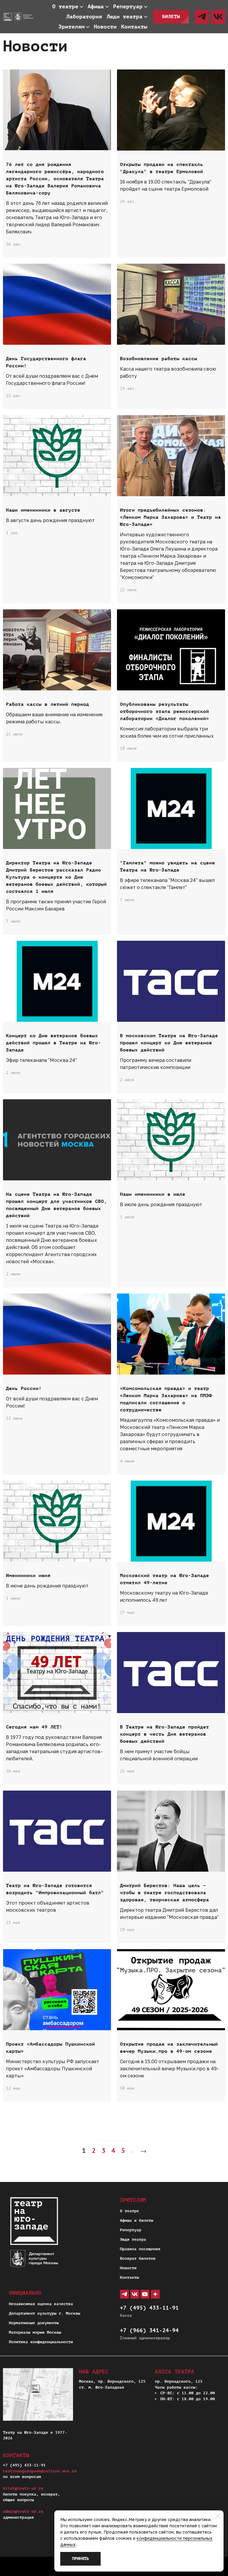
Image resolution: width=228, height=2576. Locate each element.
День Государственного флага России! (46, 362)
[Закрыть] (218, 2516)
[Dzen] (155, 2294)
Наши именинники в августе (43, 510)
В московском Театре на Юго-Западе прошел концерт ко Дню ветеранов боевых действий (169, 1043)
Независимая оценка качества (41, 2304)
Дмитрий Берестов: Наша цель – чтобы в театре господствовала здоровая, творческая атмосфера (164, 1893)
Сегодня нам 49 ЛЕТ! (34, 1727)
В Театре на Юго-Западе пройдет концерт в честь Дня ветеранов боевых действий (164, 1734)
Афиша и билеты (137, 2220)
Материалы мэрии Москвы (35, 2332)
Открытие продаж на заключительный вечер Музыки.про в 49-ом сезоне (169, 2048)
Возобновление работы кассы (159, 359)
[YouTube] (145, 2294)
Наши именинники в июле (153, 1194)
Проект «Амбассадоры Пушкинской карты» (50, 2048)
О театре (129, 2211)
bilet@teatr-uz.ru (23, 2488)
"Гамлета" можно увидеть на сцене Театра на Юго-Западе (167, 866)
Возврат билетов (138, 2258)
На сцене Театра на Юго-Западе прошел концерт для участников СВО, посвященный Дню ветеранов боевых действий (56, 1205)
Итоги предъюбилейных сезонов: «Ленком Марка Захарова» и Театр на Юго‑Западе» (170, 517)
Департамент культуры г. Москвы (45, 2313)
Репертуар (131, 2230)
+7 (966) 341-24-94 (149, 2330)
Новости (128, 2268)
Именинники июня (28, 1576)
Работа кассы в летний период (47, 704)
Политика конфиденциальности (41, 2342)
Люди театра (133, 2239)
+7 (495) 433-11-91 (149, 2308)
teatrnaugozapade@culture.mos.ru (40, 2471)
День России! (24, 1389)
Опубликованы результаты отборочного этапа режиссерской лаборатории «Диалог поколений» (164, 711)
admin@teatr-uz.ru (23, 2511)
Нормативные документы (34, 2323)
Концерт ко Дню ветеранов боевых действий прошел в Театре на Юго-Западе (53, 1043)
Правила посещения (140, 2249)
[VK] (218, 17)
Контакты (129, 2277)
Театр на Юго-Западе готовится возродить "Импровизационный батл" (55, 1889)
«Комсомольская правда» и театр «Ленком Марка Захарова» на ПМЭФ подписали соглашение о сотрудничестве (166, 1399)
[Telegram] (202, 17)
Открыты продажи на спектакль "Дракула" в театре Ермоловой (161, 168)
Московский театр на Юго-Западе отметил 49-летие (164, 1579)
